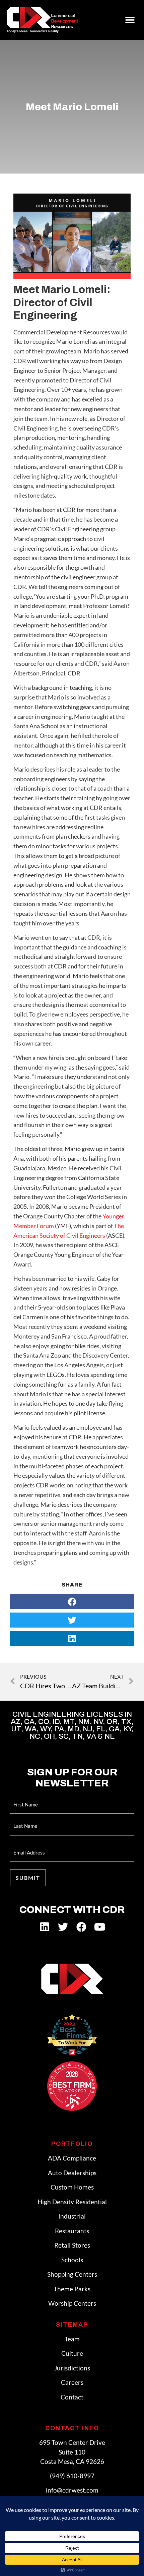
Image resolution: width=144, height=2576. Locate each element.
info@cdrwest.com (72, 2490)
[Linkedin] (45, 1927)
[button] (130, 20)
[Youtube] (100, 1927)
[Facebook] (81, 1927)
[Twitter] (63, 1927)
